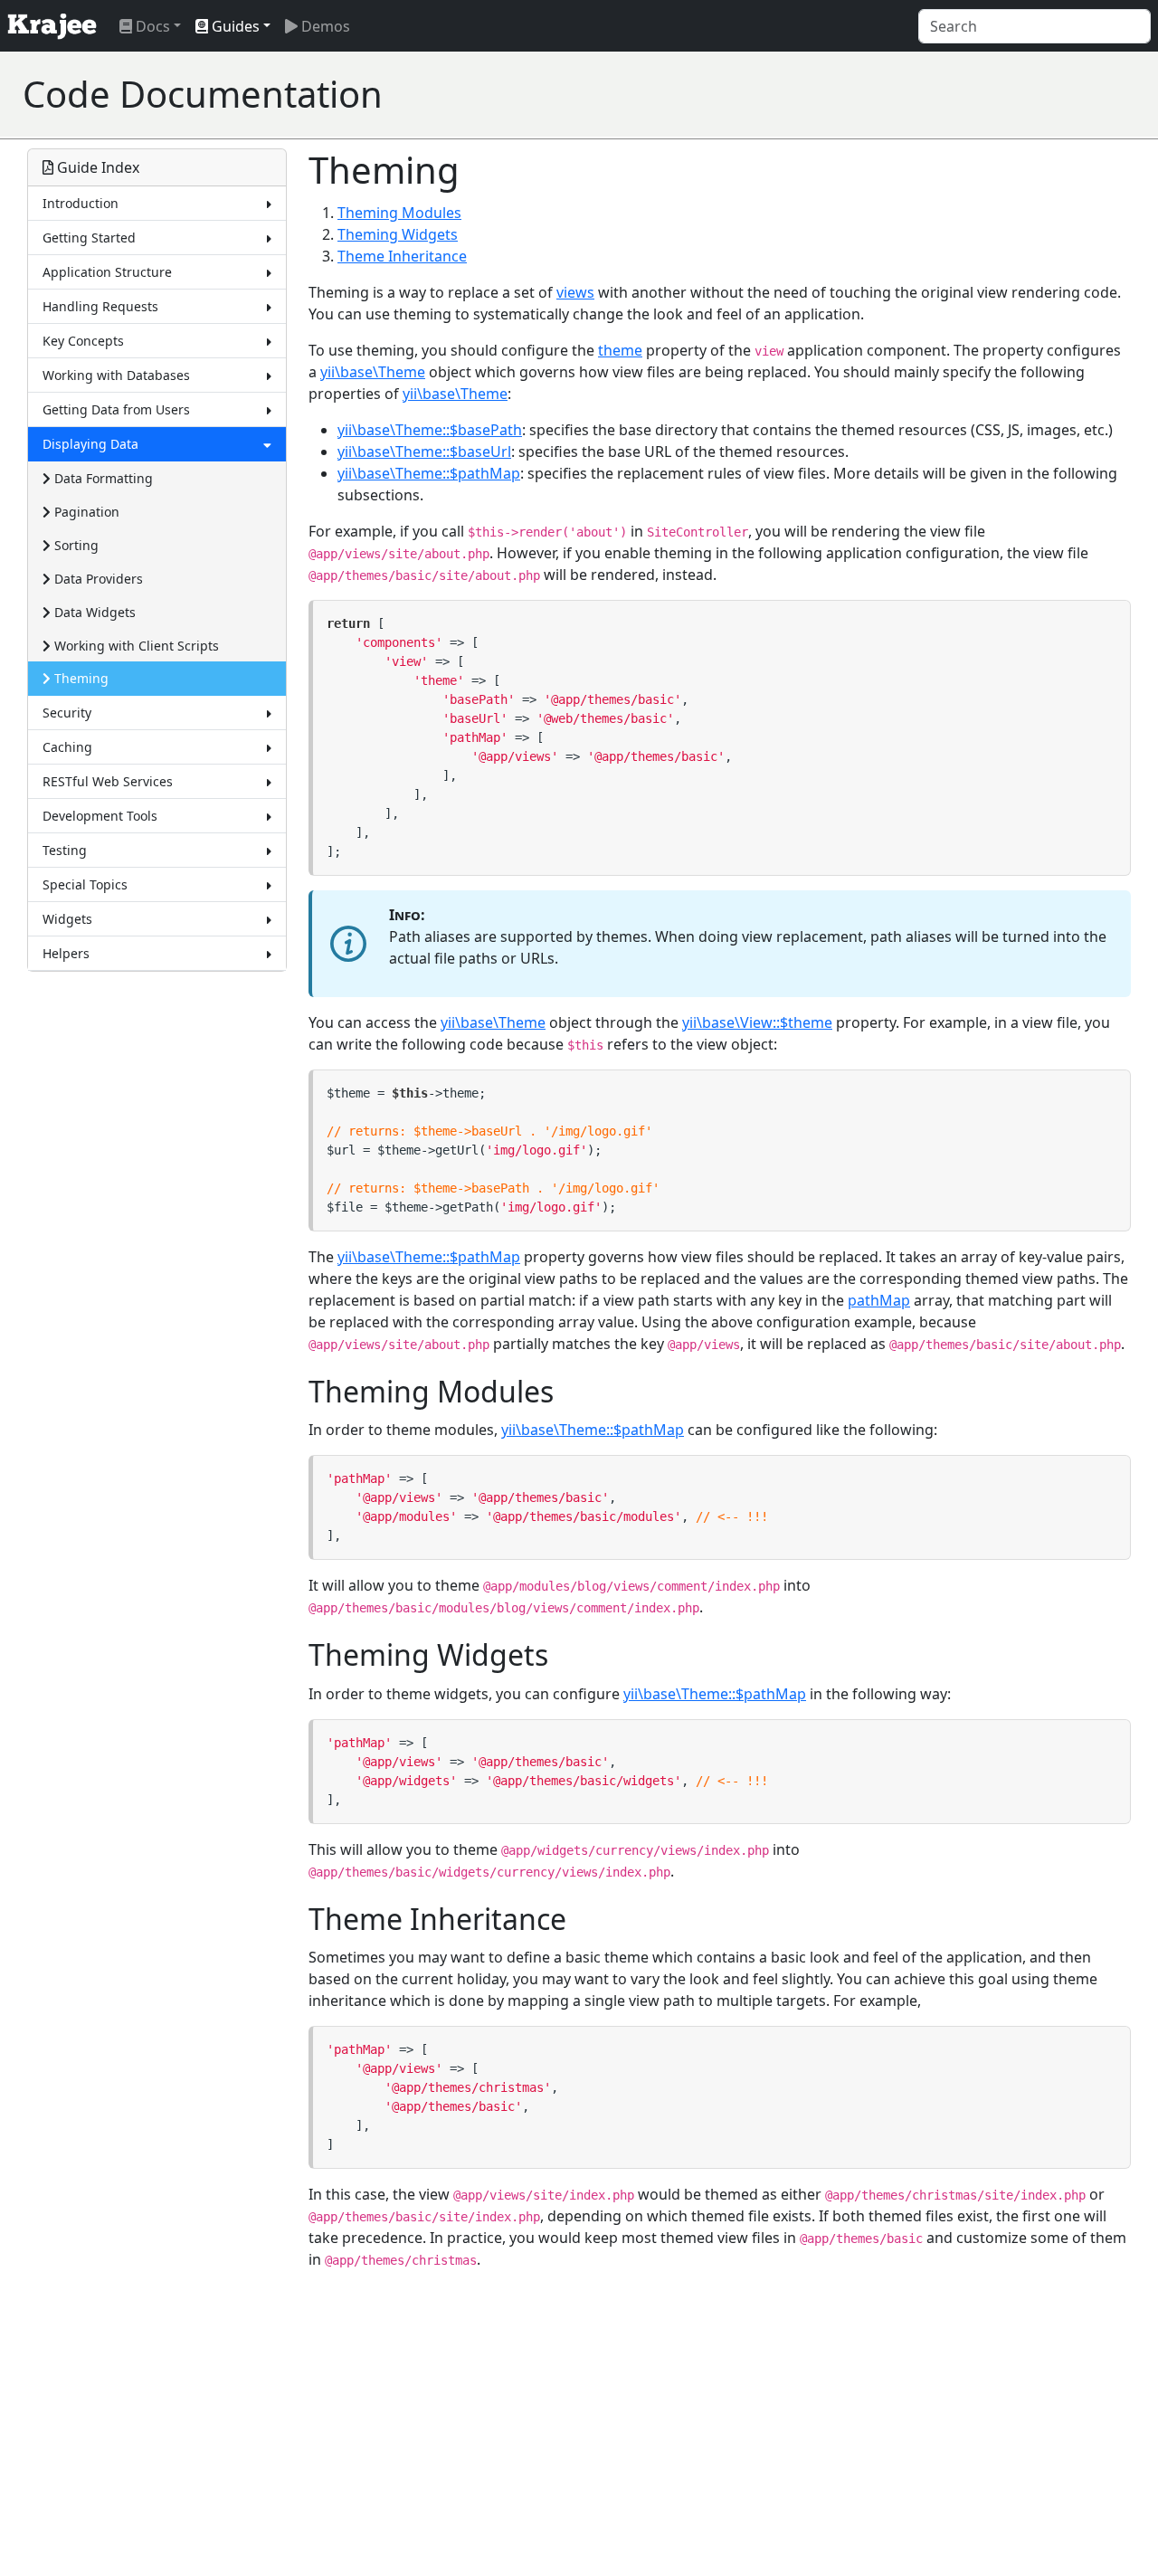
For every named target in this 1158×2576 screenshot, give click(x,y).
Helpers (66, 953)
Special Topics (85, 884)
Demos (324, 26)
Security (67, 713)
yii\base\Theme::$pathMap (429, 473)
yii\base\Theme (373, 372)
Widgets (67, 919)
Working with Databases (116, 375)
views (575, 292)
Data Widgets (93, 612)
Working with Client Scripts (135, 646)
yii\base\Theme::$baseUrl (424, 452)
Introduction (81, 203)
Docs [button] (151, 26)
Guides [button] (234, 26)
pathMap (879, 1300)
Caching (67, 747)
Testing (65, 850)
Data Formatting (102, 478)
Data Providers (97, 579)
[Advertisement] (806, 94)
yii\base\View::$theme (757, 1022)
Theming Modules (399, 213)
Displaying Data (90, 444)
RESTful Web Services (108, 781)
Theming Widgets (398, 234)
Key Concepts (83, 341)
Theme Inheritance (402, 256)
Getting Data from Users (116, 409)
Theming (80, 678)
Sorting (75, 545)
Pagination (85, 512)
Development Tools (100, 816)
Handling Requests (100, 306)
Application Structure (107, 272)
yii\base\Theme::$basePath (430, 430)
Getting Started (89, 238)
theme (620, 350)
